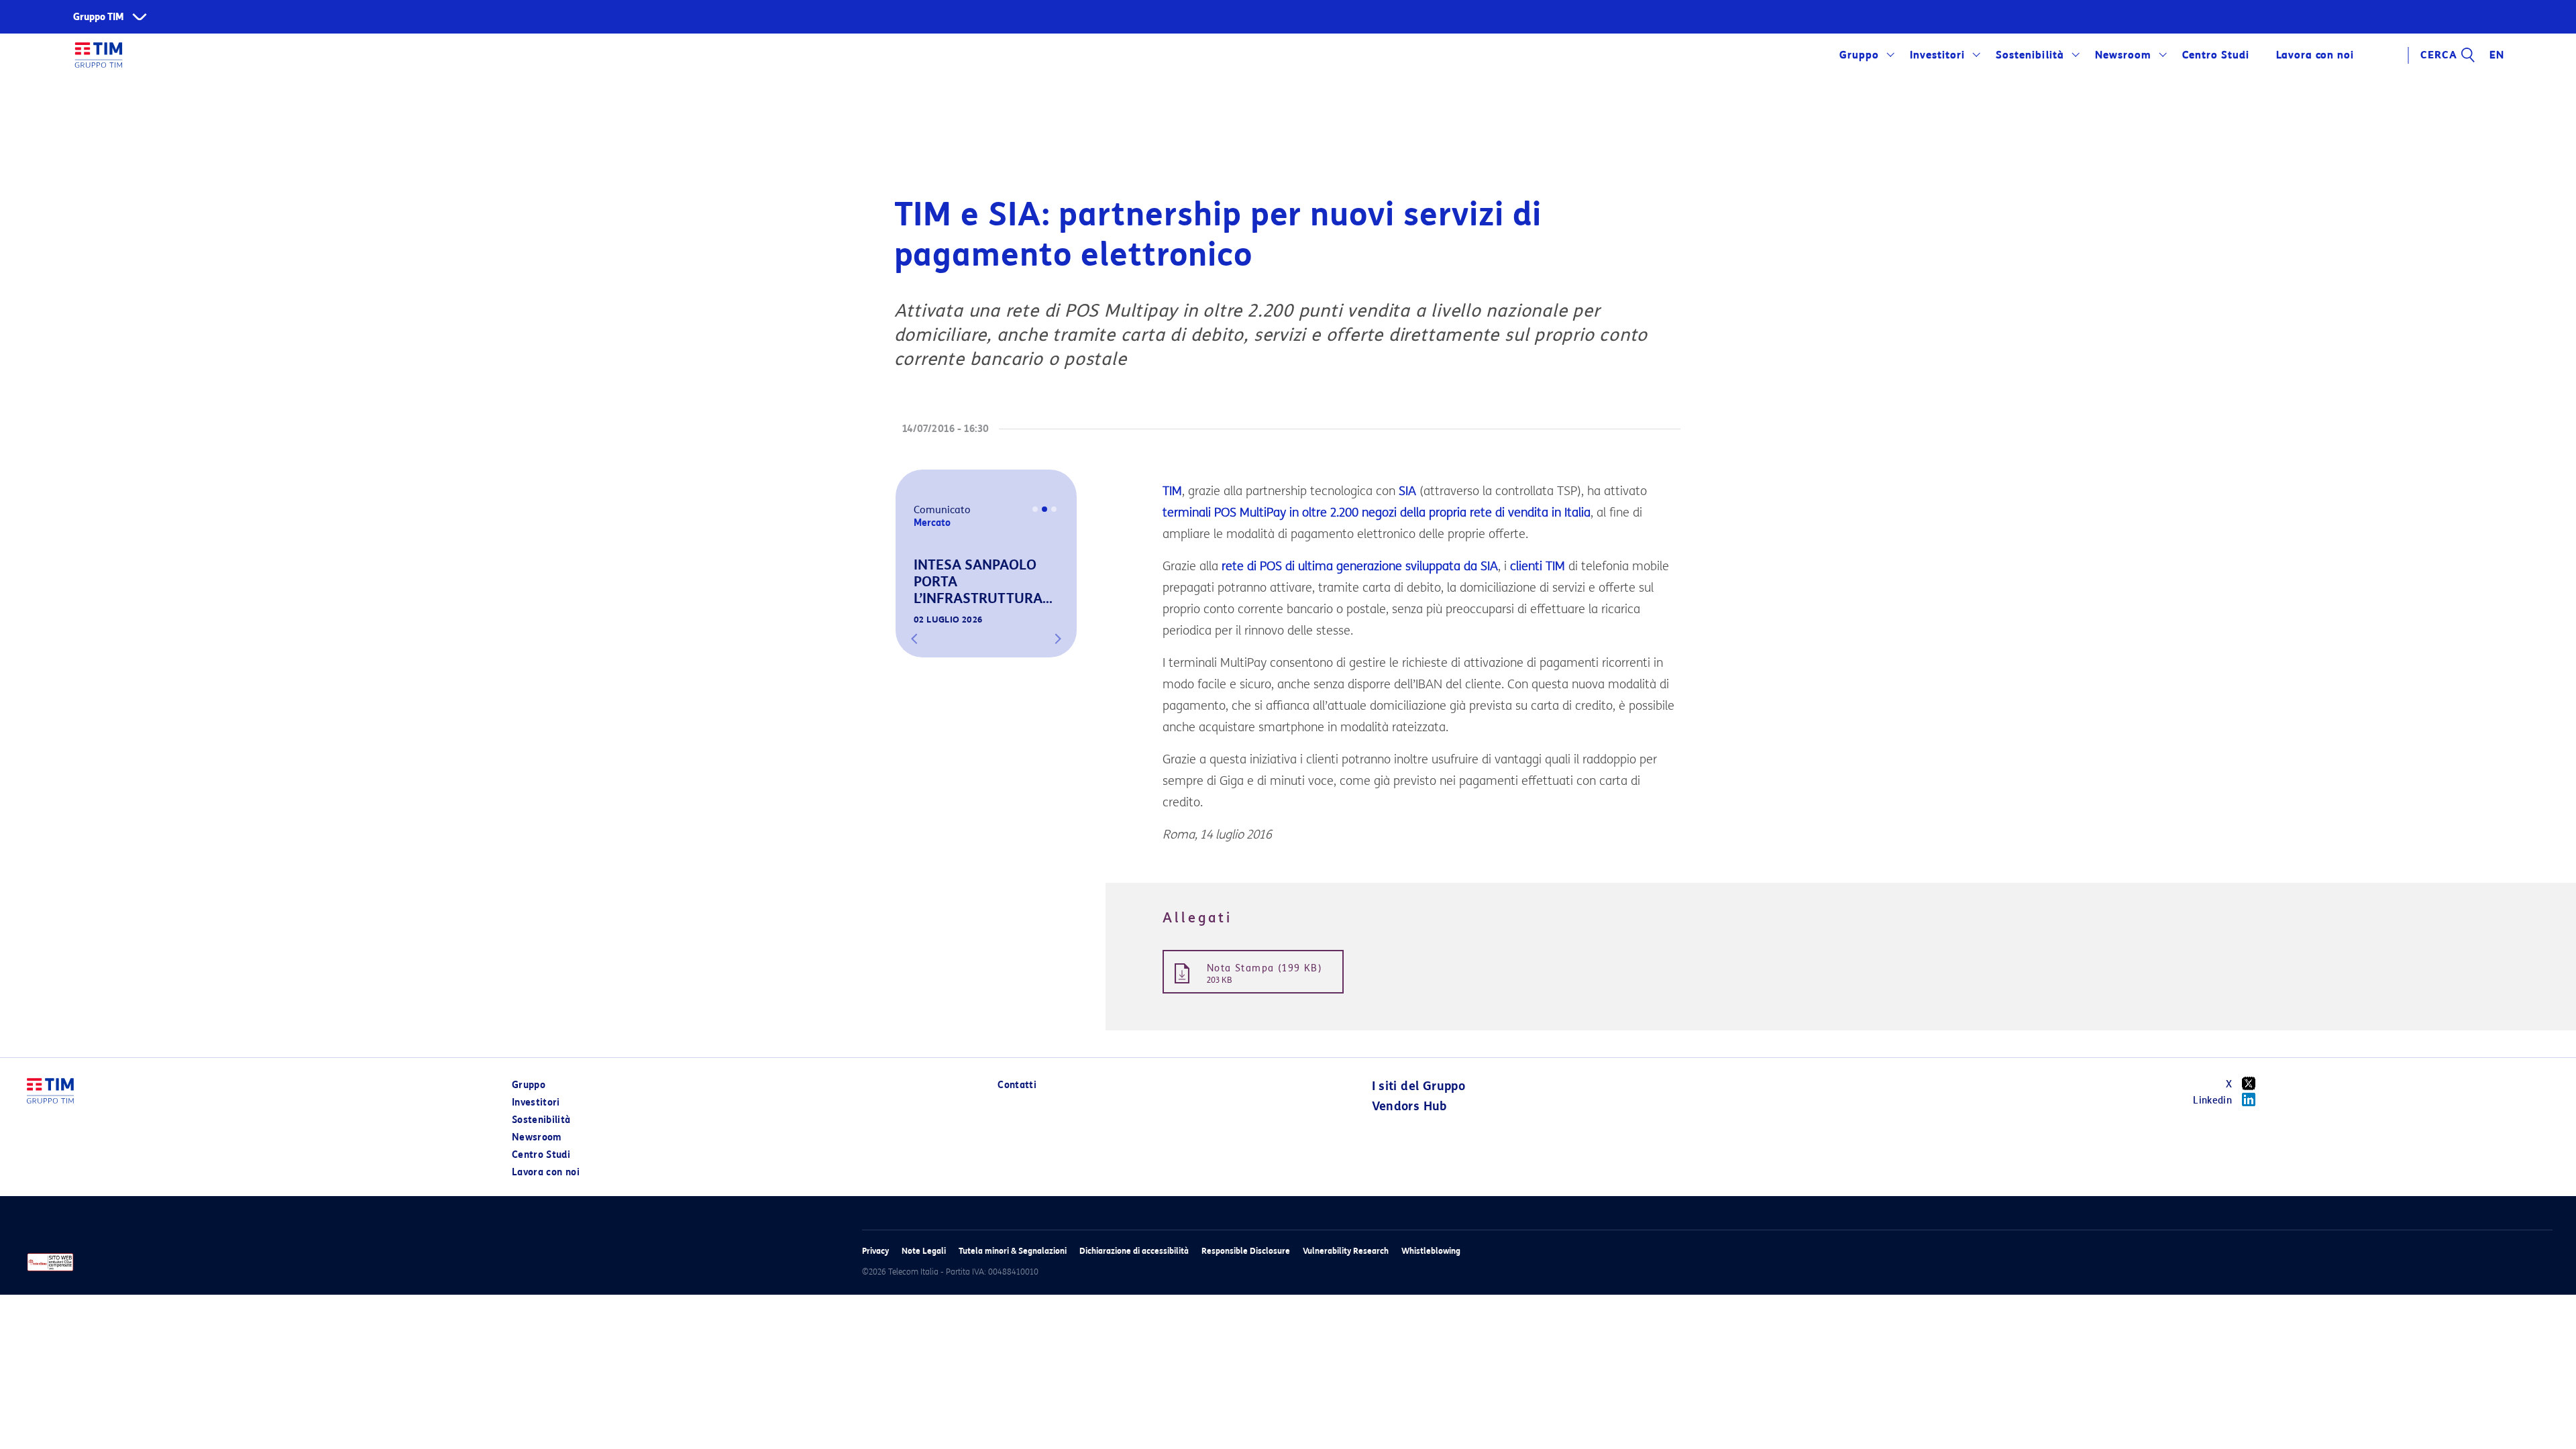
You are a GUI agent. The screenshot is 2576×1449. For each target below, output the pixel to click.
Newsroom (2123, 55)
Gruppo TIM (99, 17)
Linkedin (2212, 1101)
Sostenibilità (2030, 55)
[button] (914, 639)
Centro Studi (541, 1155)
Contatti (1017, 1085)
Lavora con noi (546, 1172)
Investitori (1937, 55)
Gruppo (1859, 55)
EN (2497, 55)
